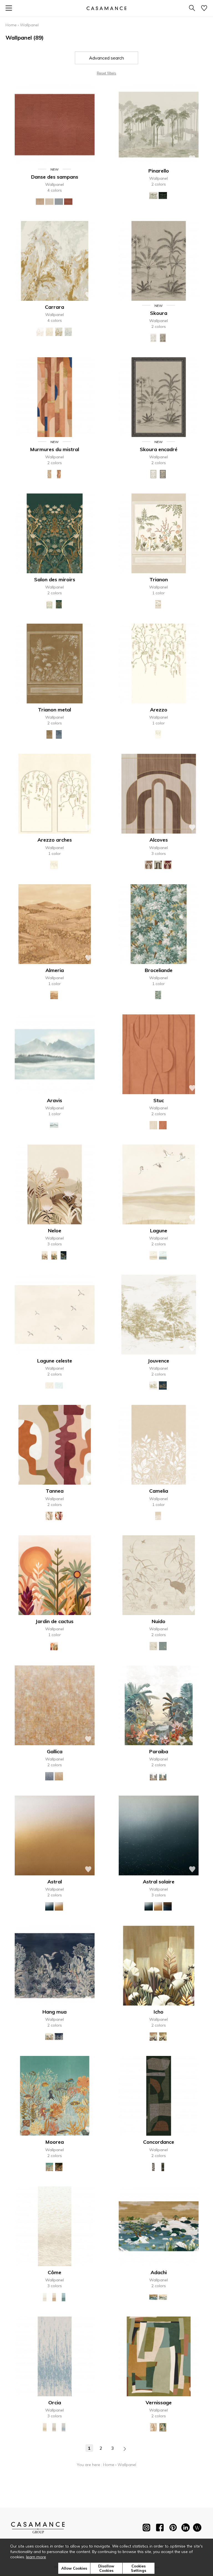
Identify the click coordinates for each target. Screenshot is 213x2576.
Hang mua (54, 2012)
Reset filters (106, 73)
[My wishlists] (204, 8)
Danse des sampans (55, 177)
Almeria (55, 970)
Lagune (159, 1231)
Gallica (55, 1751)
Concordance (159, 2142)
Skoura (159, 313)
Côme (54, 2272)
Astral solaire (159, 1882)
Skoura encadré (159, 449)
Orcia (55, 2403)
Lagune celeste (55, 1361)
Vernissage (159, 2403)
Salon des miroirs (55, 579)
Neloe (55, 1231)
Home (11, 25)
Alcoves (159, 840)
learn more (36, 2557)
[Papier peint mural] (197, 2529)
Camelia (159, 1491)
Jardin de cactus (54, 1621)
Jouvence (159, 1361)
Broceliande (159, 970)
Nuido (159, 1621)
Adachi (159, 2272)
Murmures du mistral (55, 449)
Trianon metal (54, 710)
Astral (55, 1882)
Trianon (159, 579)
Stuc (159, 1100)
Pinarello (159, 171)
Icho (159, 2012)
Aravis (54, 1100)
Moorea (55, 2142)
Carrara (54, 307)
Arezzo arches (55, 840)
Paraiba (159, 1751)
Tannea (55, 1491)
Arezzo (159, 710)
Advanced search (106, 58)
